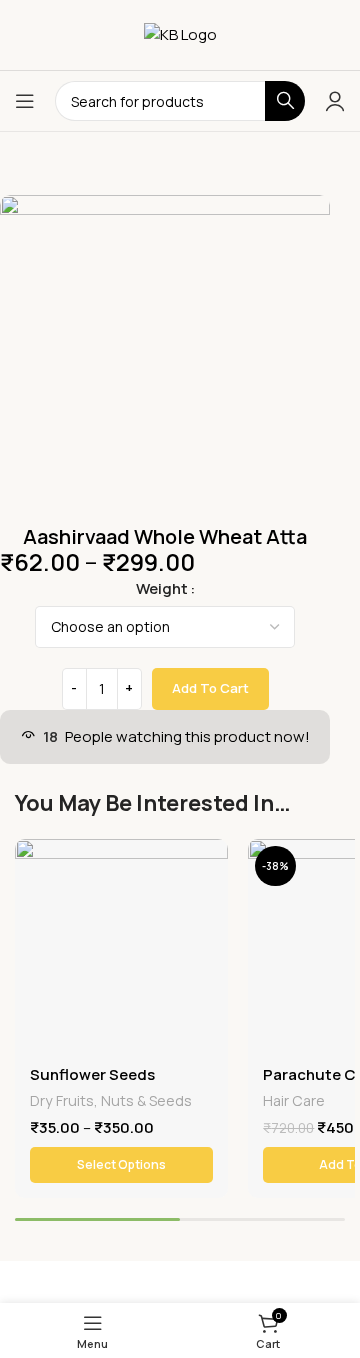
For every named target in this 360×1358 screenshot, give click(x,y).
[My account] (335, 101)
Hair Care (294, 1100)
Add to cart (210, 688)
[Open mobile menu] (25, 101)
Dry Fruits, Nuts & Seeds (111, 1100)
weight (162, 588)
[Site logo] (180, 33)
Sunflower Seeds (92, 1074)
